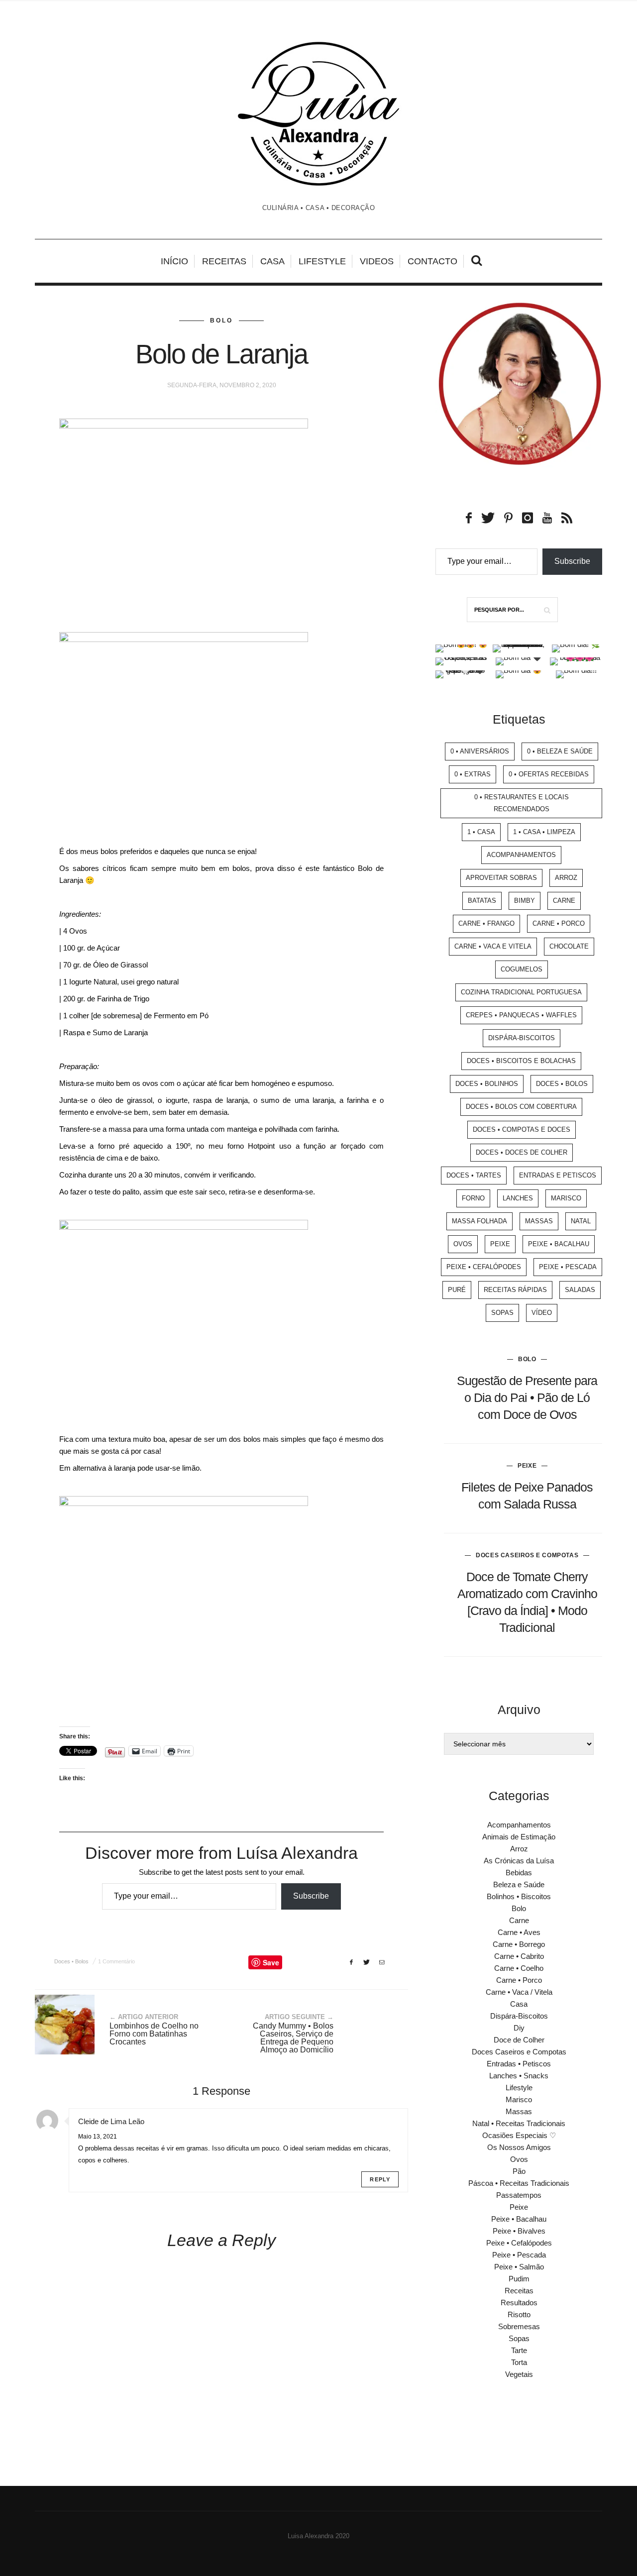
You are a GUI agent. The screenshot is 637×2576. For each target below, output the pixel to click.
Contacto (432, 261)
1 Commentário (116, 1961)
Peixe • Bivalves (519, 2231)
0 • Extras (473, 774)
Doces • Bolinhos (487, 1084)
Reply (380, 2179)
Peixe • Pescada (568, 1267)
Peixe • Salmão (519, 2267)
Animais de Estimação (519, 1837)
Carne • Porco (559, 923)
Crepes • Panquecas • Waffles (521, 1015)
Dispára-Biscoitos (522, 1038)
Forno (473, 1198)
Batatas (482, 901)
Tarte (519, 2350)
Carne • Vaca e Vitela (493, 946)
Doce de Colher (519, 2040)
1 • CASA (481, 832)
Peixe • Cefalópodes (484, 1267)
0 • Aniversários (480, 751)
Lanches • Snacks (519, 2076)
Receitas (224, 261)
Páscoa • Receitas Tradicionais (519, 2183)
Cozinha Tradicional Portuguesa (521, 992)
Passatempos (519, 2195)
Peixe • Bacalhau (559, 1244)
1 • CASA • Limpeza (544, 832)
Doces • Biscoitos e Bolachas (521, 1061)
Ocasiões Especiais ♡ (519, 2135)
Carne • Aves (519, 1932)
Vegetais (519, 2374)
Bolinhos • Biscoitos (519, 1896)
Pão (519, 2171)
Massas (539, 1221)
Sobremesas (519, 2326)
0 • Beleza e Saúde (560, 751)
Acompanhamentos (521, 855)
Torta (519, 2362)
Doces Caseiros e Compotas (527, 1555)
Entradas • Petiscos (519, 2064)
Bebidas (519, 1873)
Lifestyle (322, 261)
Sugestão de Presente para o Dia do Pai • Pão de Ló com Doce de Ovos (527, 1397)
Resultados (519, 2303)
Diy (519, 2028)
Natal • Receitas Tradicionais (519, 2123)
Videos (377, 261)
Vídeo (542, 1313)
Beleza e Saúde (519, 1884)
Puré (457, 1290)
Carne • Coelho (519, 1968)
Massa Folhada (479, 1221)
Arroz (566, 878)
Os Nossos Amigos (519, 2147)
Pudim (519, 2279)
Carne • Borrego (519, 1944)
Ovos (463, 1244)
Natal (581, 1221)
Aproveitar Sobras (501, 878)
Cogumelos (522, 969)
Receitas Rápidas (515, 1290)
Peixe (500, 1244)
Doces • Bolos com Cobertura (521, 1107)
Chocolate (569, 946)
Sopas (502, 1313)
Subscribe (311, 1896)
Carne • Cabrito (519, 1956)
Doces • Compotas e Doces (522, 1129)
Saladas (580, 1290)
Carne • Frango (486, 923)
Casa (272, 261)
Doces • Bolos (71, 1961)
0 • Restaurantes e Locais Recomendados (522, 803)
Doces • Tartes (474, 1175)
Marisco (566, 1198)
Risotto (519, 2314)
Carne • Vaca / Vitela (519, 1992)
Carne (564, 901)
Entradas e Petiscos (558, 1175)
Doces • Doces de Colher (522, 1152)
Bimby (525, 901)
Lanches (518, 1198)
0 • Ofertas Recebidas (549, 774)
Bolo (221, 321)
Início (174, 261)
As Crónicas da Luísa (519, 1861)
